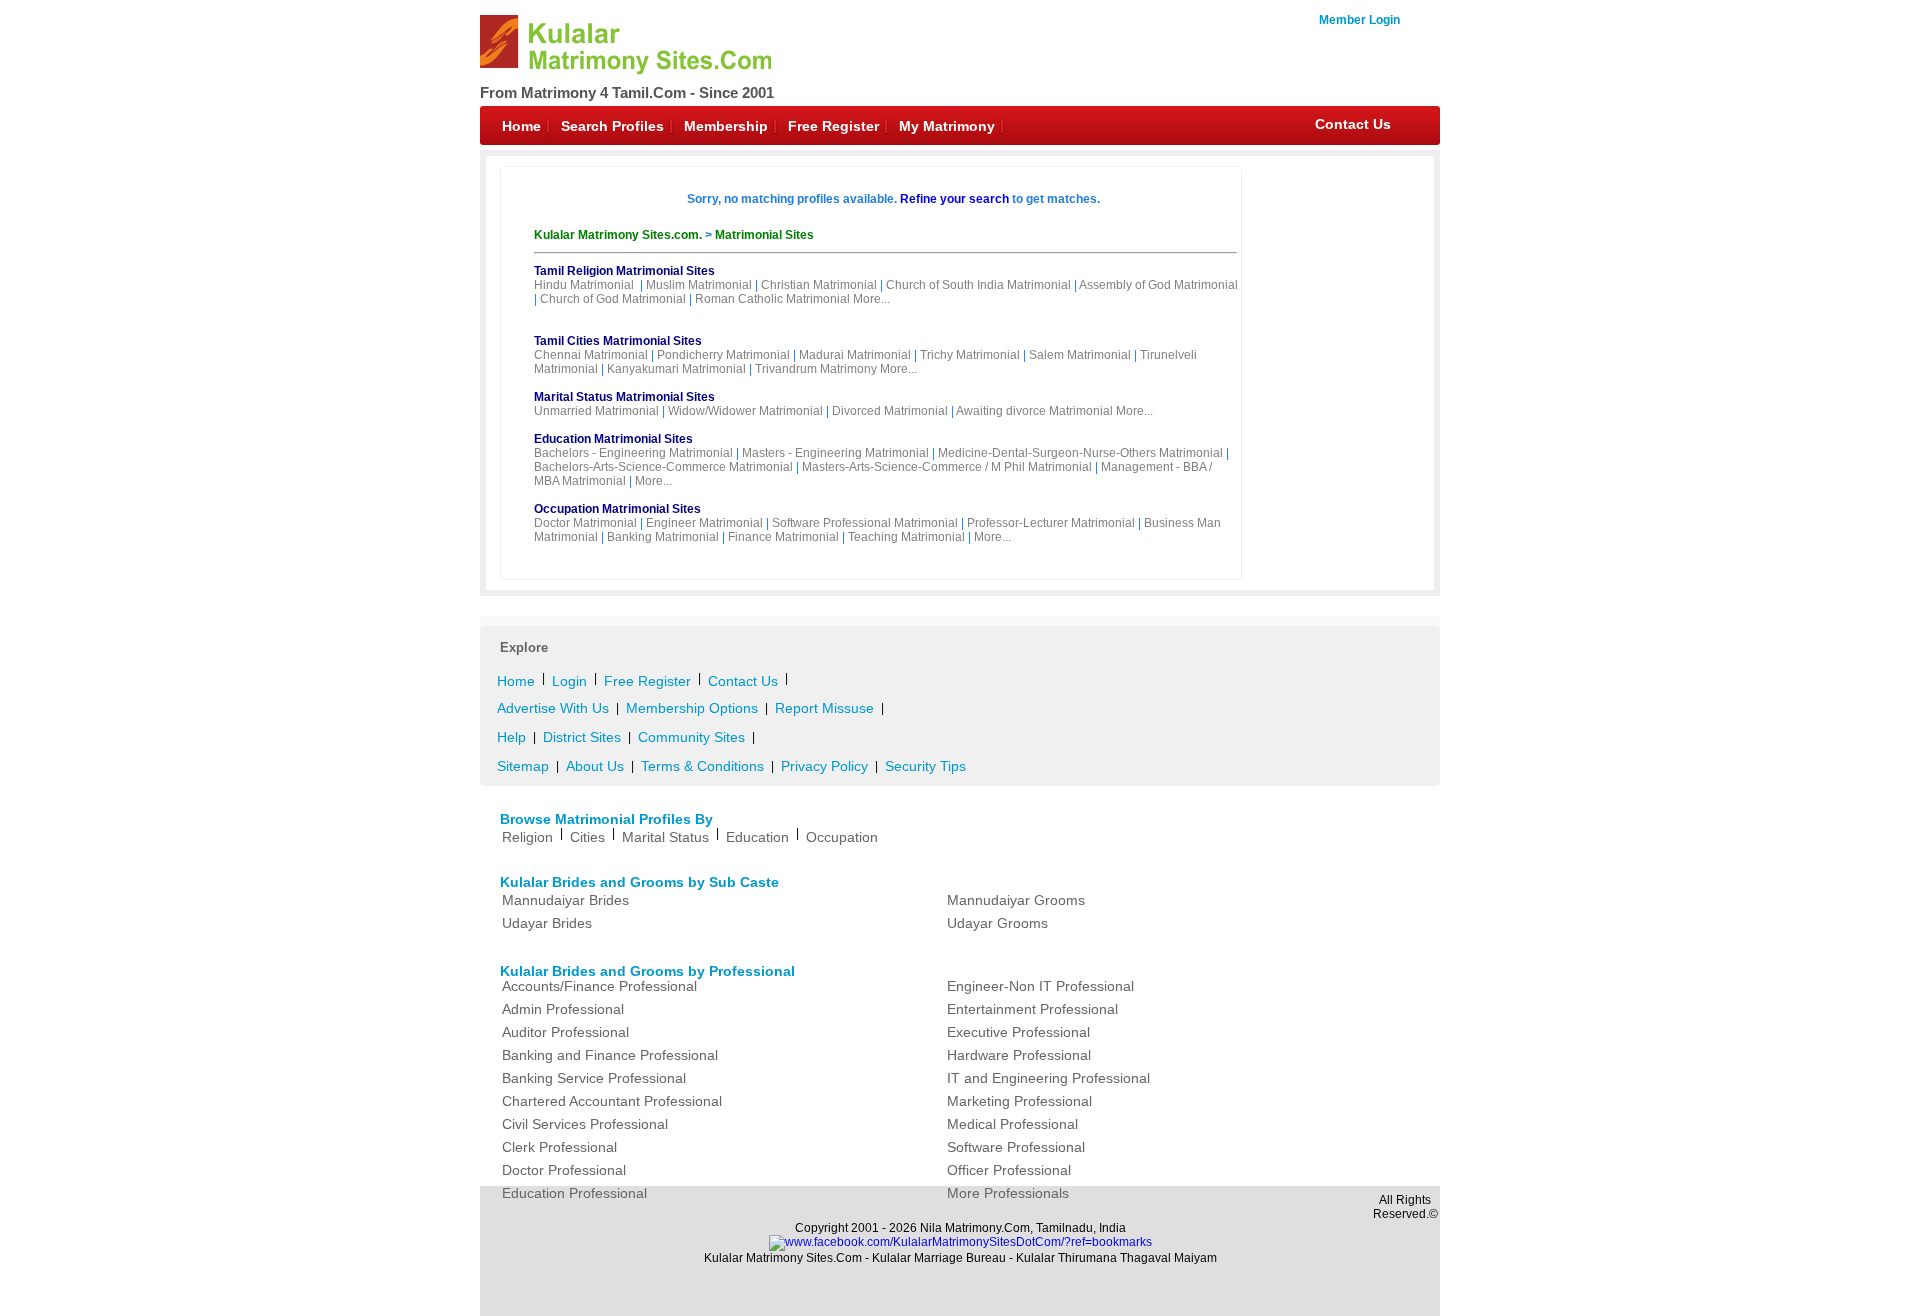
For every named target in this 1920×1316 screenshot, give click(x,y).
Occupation (842, 837)
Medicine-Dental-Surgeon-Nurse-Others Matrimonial (1080, 453)
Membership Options (692, 708)
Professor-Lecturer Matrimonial (1051, 523)
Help (511, 737)
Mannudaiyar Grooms (1016, 900)
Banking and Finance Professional (610, 1055)
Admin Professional (563, 1009)
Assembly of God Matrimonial (1158, 285)
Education (757, 837)
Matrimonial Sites (764, 235)
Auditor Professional (565, 1032)
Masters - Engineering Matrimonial (835, 453)
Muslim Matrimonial (699, 285)
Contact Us (1353, 124)
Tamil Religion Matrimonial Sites (624, 271)
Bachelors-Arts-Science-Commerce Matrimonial (663, 467)
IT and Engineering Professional (1048, 1078)
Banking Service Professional (594, 1078)
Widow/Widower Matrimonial (745, 411)
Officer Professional (1009, 1170)
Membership (726, 126)
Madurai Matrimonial (855, 355)
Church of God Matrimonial (613, 299)
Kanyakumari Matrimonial (676, 369)
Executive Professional (1018, 1032)
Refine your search (954, 199)
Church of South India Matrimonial (978, 285)
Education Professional (574, 1193)
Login (569, 681)
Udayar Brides (547, 923)
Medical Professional (1012, 1124)
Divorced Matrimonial (890, 411)
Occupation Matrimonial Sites (617, 509)
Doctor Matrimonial (585, 523)
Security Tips (925, 766)
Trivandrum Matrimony (816, 369)
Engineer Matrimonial (704, 523)
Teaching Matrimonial (906, 537)
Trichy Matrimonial (970, 355)
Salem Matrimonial (1080, 355)
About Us (595, 766)
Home (521, 126)
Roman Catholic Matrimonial (772, 299)
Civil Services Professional (585, 1124)
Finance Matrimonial (783, 537)
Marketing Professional (1019, 1101)
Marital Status (665, 837)
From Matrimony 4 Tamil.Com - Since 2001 (627, 92)
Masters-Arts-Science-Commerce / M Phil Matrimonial (947, 467)
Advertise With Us (553, 708)
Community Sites (691, 737)
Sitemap (523, 766)
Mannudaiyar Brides (565, 900)
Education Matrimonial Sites (613, 439)
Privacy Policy (824, 766)
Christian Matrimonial (819, 285)
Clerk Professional (559, 1147)
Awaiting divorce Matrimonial (1034, 411)
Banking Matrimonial (663, 537)
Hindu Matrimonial (584, 285)
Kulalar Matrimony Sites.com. (619, 235)
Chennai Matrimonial (591, 355)
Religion (527, 837)
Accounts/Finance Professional (599, 986)
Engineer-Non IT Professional (1040, 986)
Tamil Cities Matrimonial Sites (618, 341)
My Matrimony (947, 126)
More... (871, 299)
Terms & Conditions (702, 766)
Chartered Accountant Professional (612, 1101)
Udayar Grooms (997, 923)
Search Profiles (612, 126)
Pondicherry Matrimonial (723, 355)
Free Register (833, 126)
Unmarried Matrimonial (596, 411)
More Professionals (1008, 1193)
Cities (587, 837)
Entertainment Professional (1032, 1009)
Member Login (1359, 20)
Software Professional (1016, 1147)
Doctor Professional (564, 1170)
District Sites (582, 737)
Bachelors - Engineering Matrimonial (633, 453)
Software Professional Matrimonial (865, 523)
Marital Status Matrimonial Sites (624, 397)
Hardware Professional (1019, 1055)
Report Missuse (824, 708)
